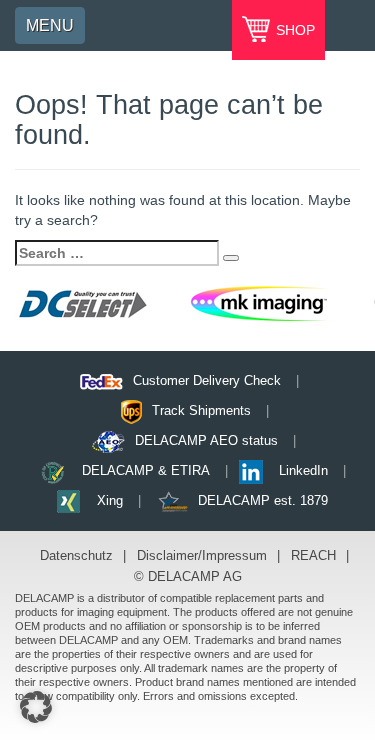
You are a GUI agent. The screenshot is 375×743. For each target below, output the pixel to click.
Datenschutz (76, 555)
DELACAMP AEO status (206, 440)
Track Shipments (201, 410)
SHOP (293, 30)
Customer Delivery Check (207, 380)
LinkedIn (303, 470)
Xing (110, 500)
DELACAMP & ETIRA (146, 470)
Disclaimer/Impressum (202, 555)
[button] (36, 707)
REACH (313, 555)
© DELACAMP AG (188, 576)
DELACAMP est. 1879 (263, 500)
